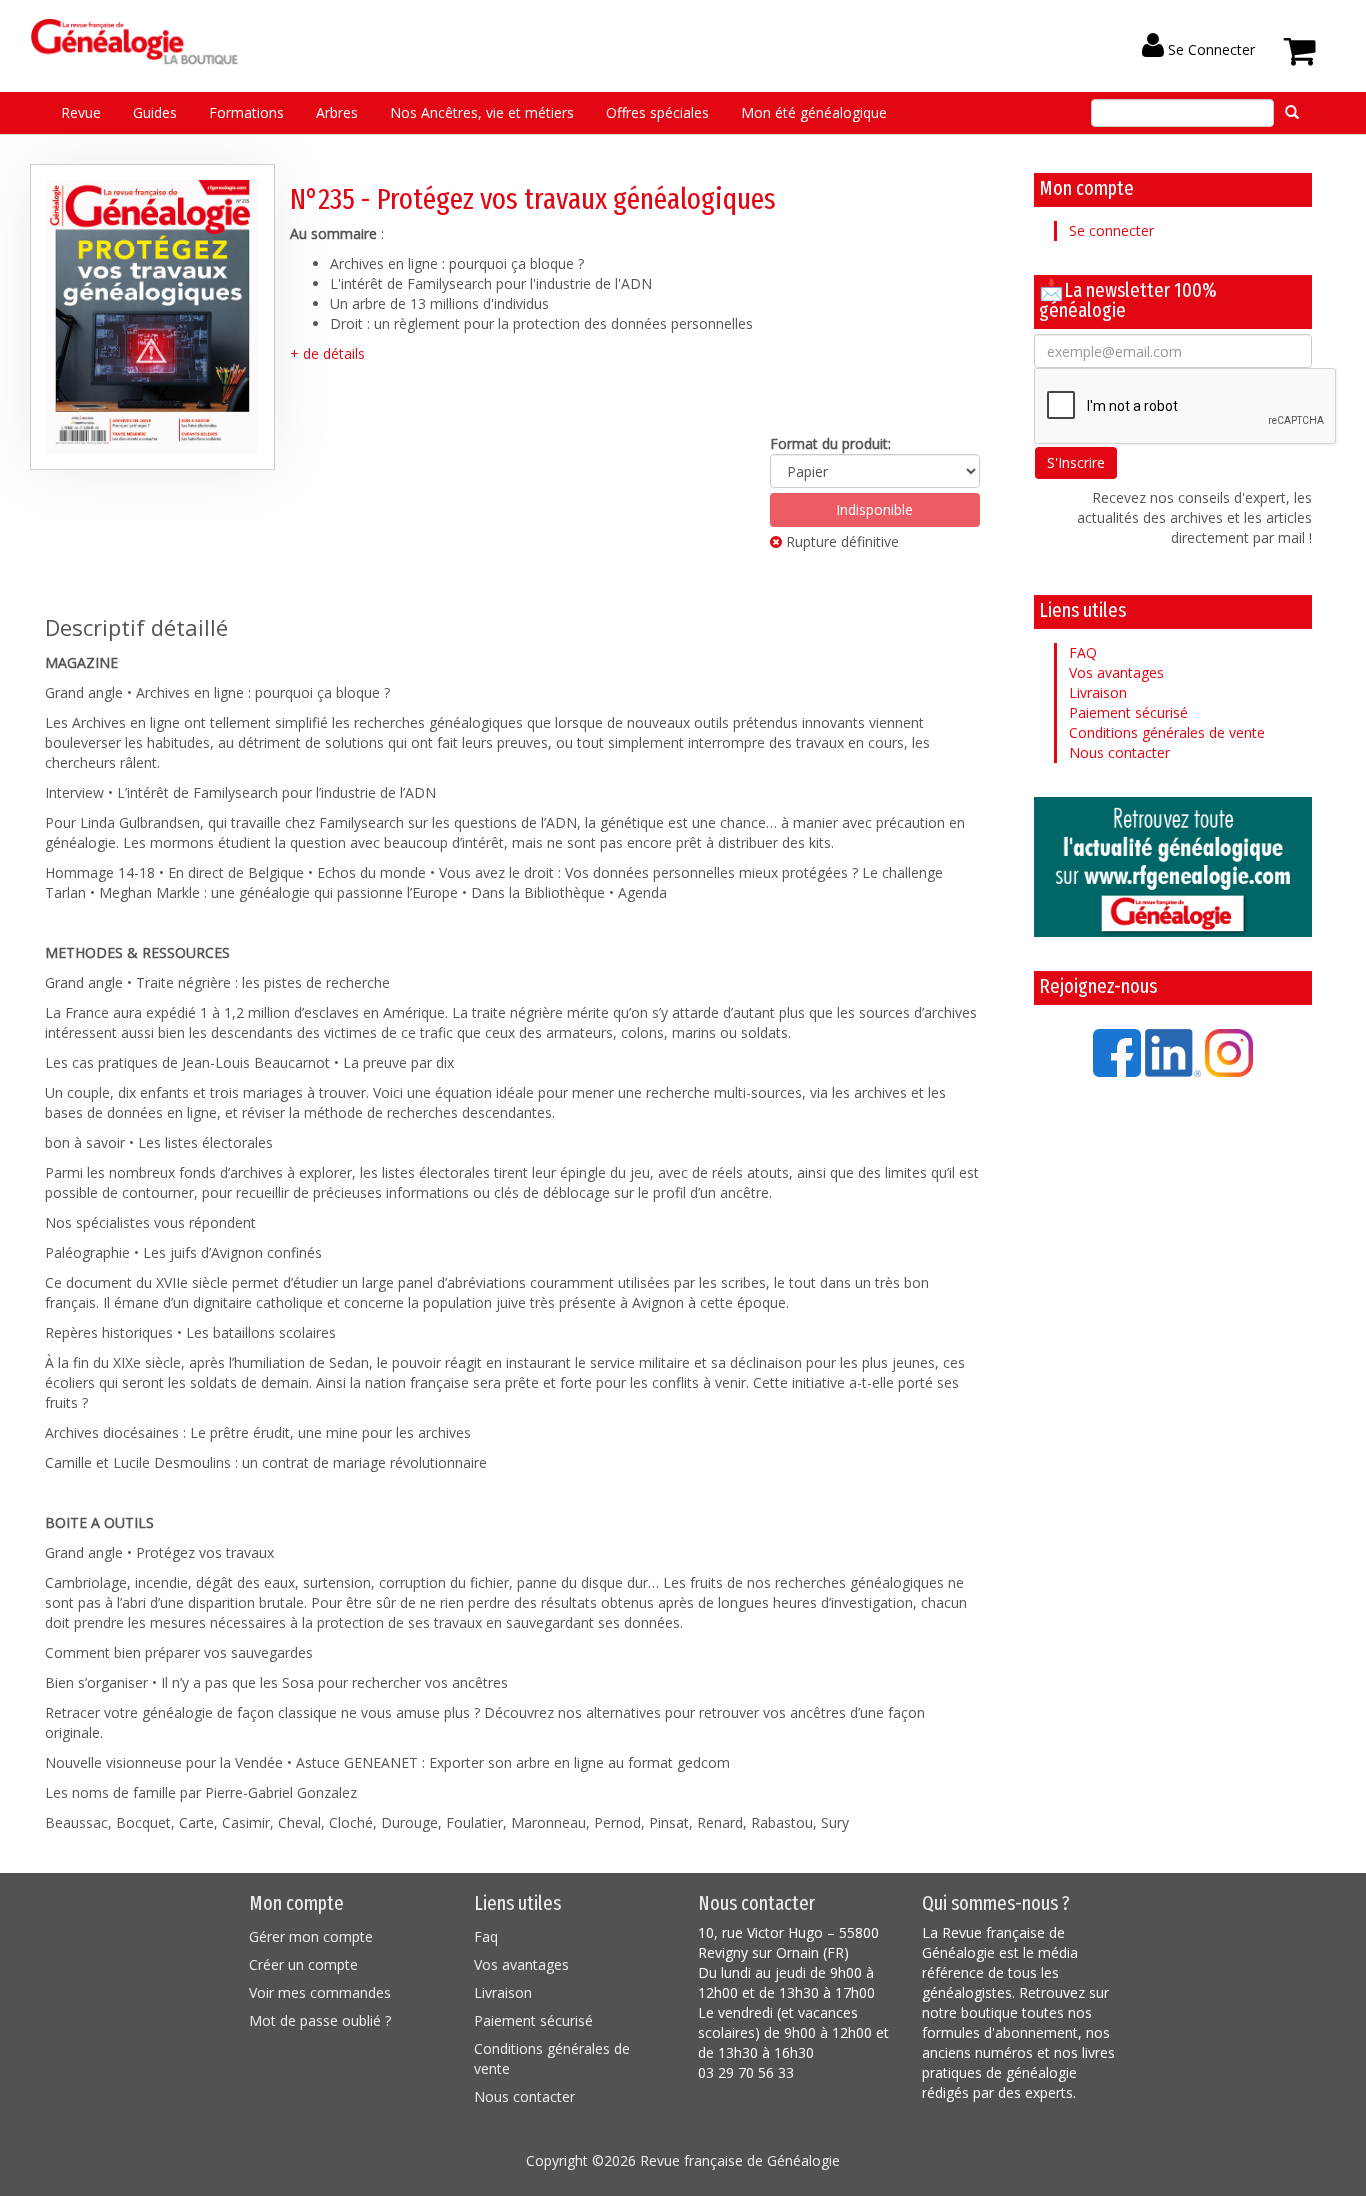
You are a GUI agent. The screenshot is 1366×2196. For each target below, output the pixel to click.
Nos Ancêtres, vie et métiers (482, 112)
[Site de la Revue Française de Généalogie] (1173, 867)
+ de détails (327, 353)
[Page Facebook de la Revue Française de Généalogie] (1117, 1050)
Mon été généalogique (814, 112)
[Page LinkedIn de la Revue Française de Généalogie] (1173, 1050)
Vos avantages (1116, 672)
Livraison (1098, 692)
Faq (486, 1936)
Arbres (337, 112)
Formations (246, 112)
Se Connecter (1209, 49)
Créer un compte (303, 1964)
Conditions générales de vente (1167, 732)
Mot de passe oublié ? (320, 2020)
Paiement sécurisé (1128, 712)
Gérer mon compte (311, 1936)
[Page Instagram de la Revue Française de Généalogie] (1229, 1050)
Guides (155, 112)
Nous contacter (1119, 752)
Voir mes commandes (320, 1992)
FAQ (1083, 652)
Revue (81, 112)
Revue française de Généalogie (740, 2160)
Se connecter (1111, 230)
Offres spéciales (657, 112)
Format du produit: (830, 443)
